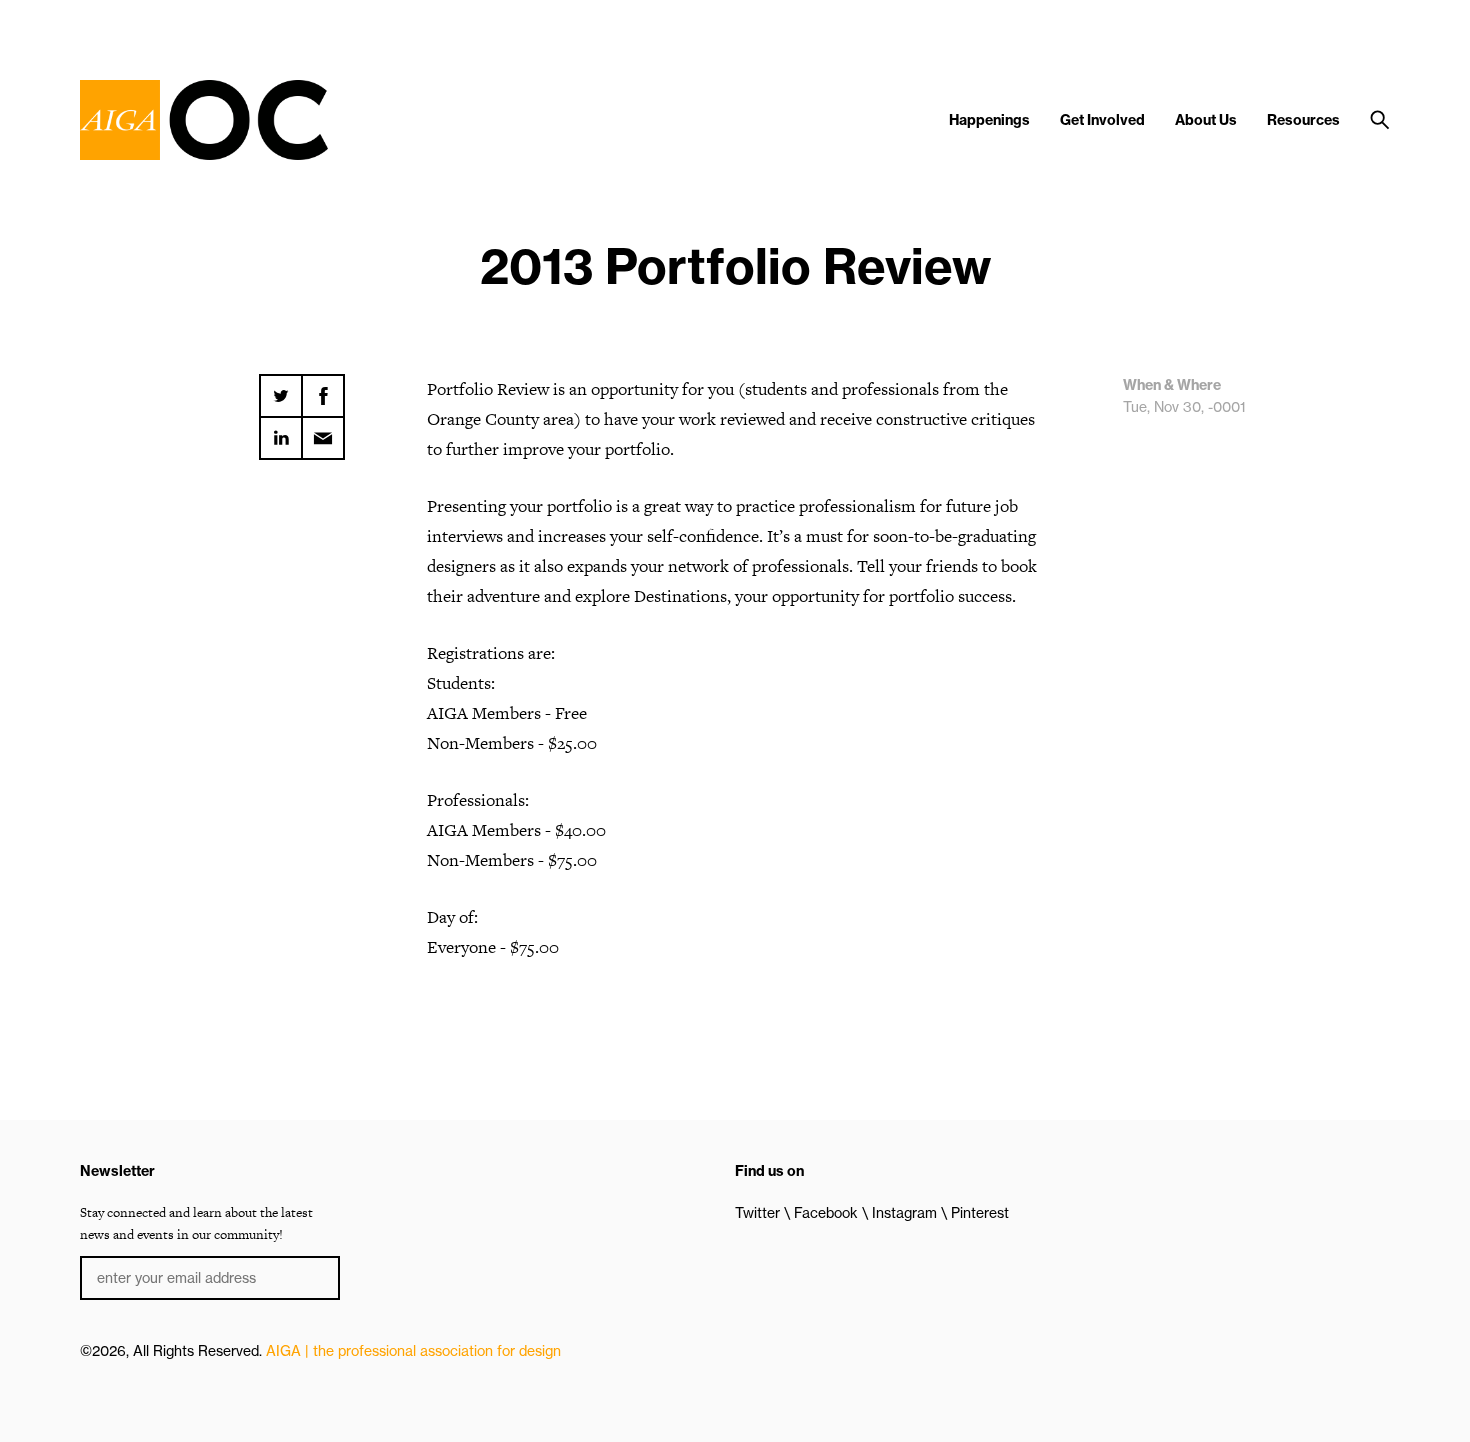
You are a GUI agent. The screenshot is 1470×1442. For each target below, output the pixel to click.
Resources (1303, 120)
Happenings (989, 120)
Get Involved (1102, 120)
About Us (1206, 120)
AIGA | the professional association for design (413, 1351)
